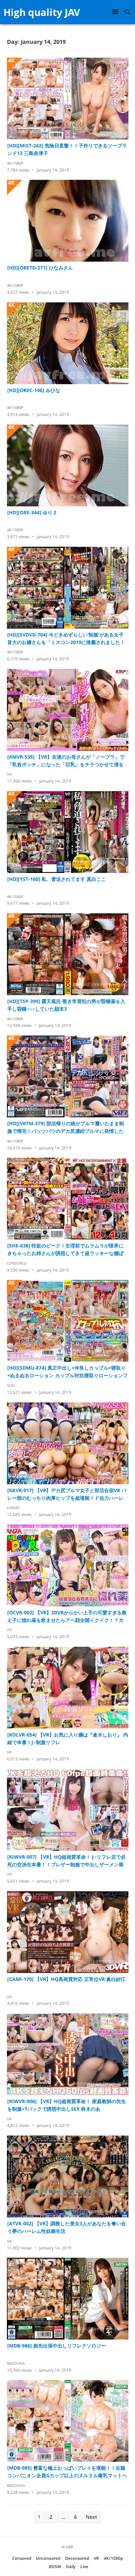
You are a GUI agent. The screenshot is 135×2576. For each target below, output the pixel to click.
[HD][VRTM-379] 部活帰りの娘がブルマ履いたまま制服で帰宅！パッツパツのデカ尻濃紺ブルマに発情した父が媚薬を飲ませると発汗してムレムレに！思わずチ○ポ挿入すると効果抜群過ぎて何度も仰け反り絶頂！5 (67, 1127)
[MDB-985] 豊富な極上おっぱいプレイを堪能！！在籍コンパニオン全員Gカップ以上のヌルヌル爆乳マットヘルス (67, 2472)
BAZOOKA (16, 2363)
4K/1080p (15, 163)
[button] (116, 12)
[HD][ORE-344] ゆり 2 (32, 512)
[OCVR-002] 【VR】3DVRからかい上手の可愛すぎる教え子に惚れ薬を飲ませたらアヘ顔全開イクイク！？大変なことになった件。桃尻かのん (67, 1617)
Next (92, 2517)
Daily (71, 2567)
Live (84, 2567)
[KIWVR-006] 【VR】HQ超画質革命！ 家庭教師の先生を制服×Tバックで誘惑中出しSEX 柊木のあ (67, 2105)
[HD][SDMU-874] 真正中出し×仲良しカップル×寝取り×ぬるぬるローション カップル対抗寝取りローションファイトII (67, 1372)
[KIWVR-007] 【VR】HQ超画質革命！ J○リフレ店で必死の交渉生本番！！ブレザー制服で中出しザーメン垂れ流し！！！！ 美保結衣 (66, 1861)
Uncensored (48, 2558)
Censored (17, 1263)
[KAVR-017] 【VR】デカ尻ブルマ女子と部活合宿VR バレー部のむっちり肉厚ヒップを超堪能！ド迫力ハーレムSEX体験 (67, 1494)
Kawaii (13, 1508)
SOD (11, 1385)
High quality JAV (42, 12)
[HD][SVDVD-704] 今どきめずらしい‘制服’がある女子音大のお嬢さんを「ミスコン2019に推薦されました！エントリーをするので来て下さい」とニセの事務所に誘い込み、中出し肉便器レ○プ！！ (66, 639)
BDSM (55, 2567)
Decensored (77, 2558)
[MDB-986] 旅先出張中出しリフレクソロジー (57, 2346)
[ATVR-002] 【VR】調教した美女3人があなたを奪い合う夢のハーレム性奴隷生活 (67, 2227)
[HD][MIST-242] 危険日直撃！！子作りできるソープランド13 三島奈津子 (67, 149)
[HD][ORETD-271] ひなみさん (40, 268)
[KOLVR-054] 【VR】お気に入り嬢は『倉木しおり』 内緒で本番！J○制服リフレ (68, 1738)
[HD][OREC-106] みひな (34, 390)
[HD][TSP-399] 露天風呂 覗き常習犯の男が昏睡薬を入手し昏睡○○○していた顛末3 (66, 1005)
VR (9, 774)
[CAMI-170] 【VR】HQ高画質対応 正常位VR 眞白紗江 (66, 1979)
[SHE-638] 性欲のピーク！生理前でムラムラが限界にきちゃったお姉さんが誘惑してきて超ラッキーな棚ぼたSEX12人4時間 (65, 1250)
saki (70, 2546)
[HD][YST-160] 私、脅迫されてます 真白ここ (57, 879)
